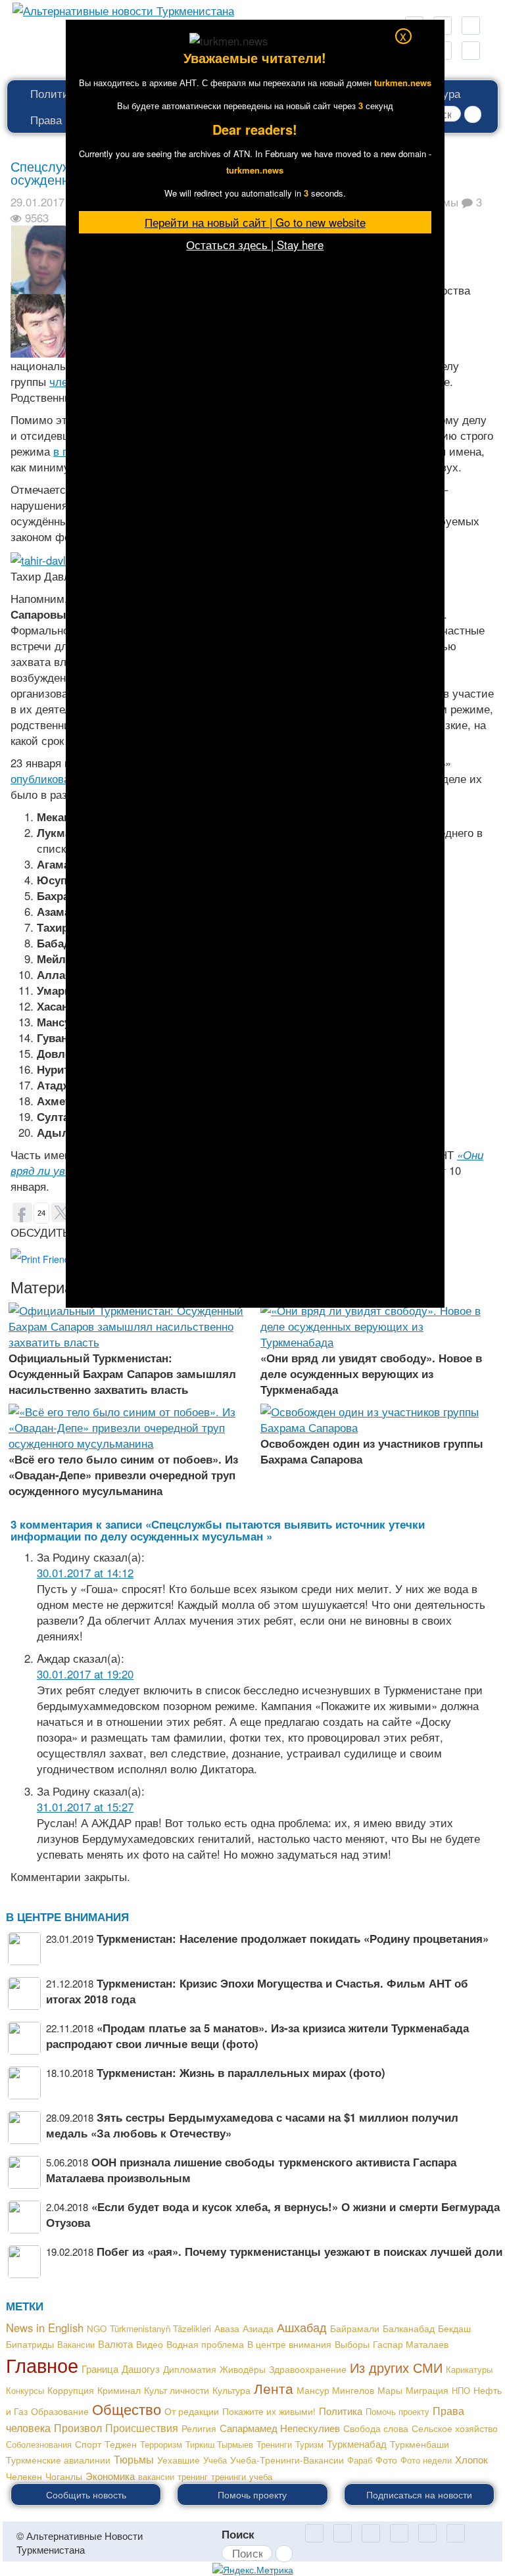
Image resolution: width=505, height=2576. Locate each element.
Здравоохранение (308, 2369)
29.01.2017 (37, 202)
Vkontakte (427, 2533)
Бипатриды (30, 2344)
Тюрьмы (134, 2459)
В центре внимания (289, 2344)
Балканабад (409, 2328)
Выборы (352, 2344)
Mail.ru (343, 2533)
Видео (150, 2344)
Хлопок (471, 2459)
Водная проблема (205, 2344)
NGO (97, 2328)
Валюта (115, 2344)
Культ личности (177, 2390)
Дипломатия (190, 2369)
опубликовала (46, 778)
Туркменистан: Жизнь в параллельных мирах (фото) (241, 2072)
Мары (390, 2390)
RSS (471, 26)
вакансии (156, 2476)
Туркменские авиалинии (58, 2460)
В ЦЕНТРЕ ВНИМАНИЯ (67, 1917)
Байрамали (355, 2328)
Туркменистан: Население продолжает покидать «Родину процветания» (293, 1938)
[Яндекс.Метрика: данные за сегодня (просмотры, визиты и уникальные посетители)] (253, 2569)
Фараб (360, 2460)
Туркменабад (357, 2444)
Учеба (215, 2460)
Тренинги (274, 2444)
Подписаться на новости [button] (419, 2494)
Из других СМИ (396, 2367)
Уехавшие (179, 2460)
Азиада (258, 2328)
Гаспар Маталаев (411, 2344)
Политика (55, 93)
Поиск (238, 2534)
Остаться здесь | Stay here (255, 245)
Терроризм (161, 2444)
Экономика (110, 2475)
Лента (274, 2388)
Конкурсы (25, 2390)
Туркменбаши (420, 2444)
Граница (100, 2369)
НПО (461, 2390)
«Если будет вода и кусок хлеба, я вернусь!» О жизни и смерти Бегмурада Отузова (273, 2214)
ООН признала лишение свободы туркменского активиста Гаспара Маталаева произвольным (251, 2170)
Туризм (309, 2444)
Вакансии (76, 2344)
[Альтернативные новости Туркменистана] (119, 8)
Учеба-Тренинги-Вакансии (287, 2460)
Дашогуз (141, 2369)
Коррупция (71, 2390)
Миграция (427, 2390)
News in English (45, 2327)
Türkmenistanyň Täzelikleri (160, 2328)
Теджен (121, 2444)
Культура (231, 2390)
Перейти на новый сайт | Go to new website (255, 222)
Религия (199, 2428)
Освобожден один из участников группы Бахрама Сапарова (372, 1451)
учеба (261, 2476)
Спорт (88, 2444)
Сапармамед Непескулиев (280, 2428)
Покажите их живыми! (269, 2411)
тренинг (193, 2476)
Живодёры (243, 2369)
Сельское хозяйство (455, 2428)
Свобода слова (376, 2428)
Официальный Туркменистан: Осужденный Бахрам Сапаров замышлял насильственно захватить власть (122, 1373)
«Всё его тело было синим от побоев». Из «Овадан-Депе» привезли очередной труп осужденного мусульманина (123, 1475)
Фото (386, 2460)
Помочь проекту (397, 2411)
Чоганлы (64, 2476)
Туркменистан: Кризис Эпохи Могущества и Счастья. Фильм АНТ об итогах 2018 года (257, 1991)
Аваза (227, 2328)
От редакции (192, 2411)
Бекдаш (454, 2328)
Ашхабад (302, 2327)
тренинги (228, 2476)
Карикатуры (469, 2369)
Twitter (399, 2533)
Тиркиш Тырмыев (219, 2444)
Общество (127, 2408)
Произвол (78, 2427)
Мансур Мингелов (335, 2390)
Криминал (119, 2390)
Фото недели (426, 2460)
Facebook (471, 51)
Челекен (24, 2476)
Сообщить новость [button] (86, 2494)
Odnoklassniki (314, 2533)
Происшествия (142, 2427)
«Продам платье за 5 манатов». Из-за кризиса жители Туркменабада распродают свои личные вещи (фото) (257, 2036)
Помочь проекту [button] (252, 2494)
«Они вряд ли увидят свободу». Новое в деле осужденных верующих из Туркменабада (371, 1373)
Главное (42, 2364)
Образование (60, 2411)
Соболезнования (39, 2444)
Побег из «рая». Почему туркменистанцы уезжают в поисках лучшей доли (300, 2251)
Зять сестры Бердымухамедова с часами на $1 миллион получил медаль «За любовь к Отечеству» (252, 2125)
